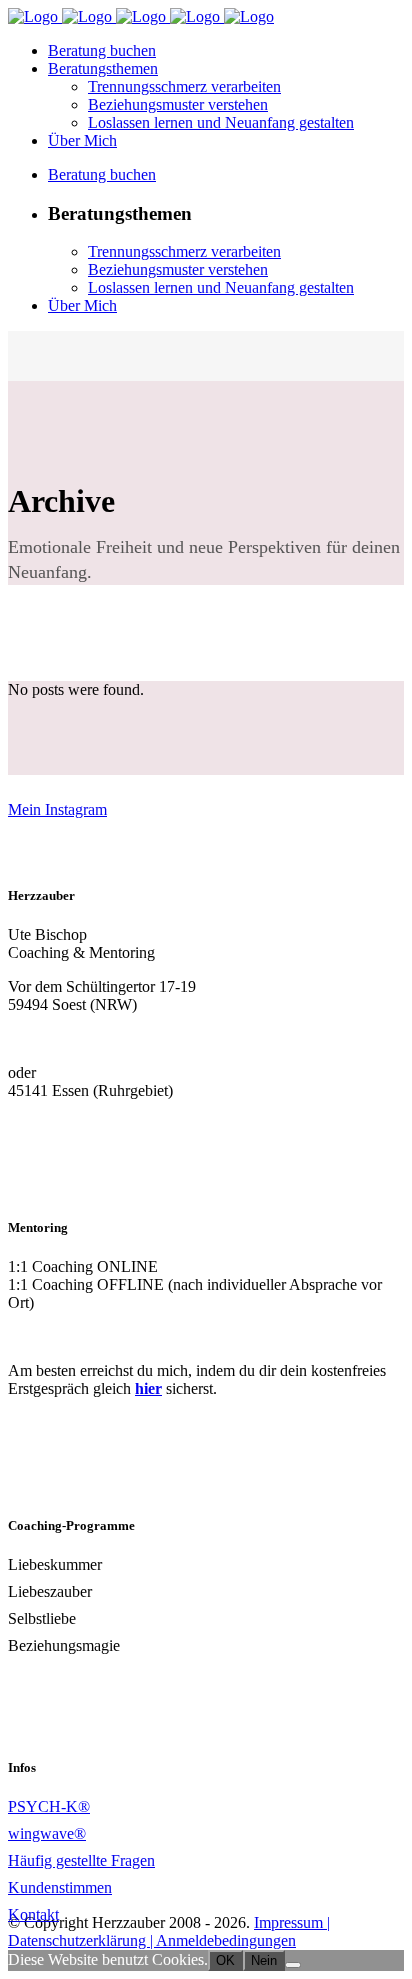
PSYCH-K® (49, 1806)
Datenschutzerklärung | (82, 1940)
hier (148, 1388)
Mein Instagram (57, 809)
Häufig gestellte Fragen (81, 1860)
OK (225, 1960)
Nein (264, 1960)
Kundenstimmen (60, 1887)
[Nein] (293, 1965)
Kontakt (33, 1914)
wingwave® (47, 1833)
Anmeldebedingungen (226, 1940)
